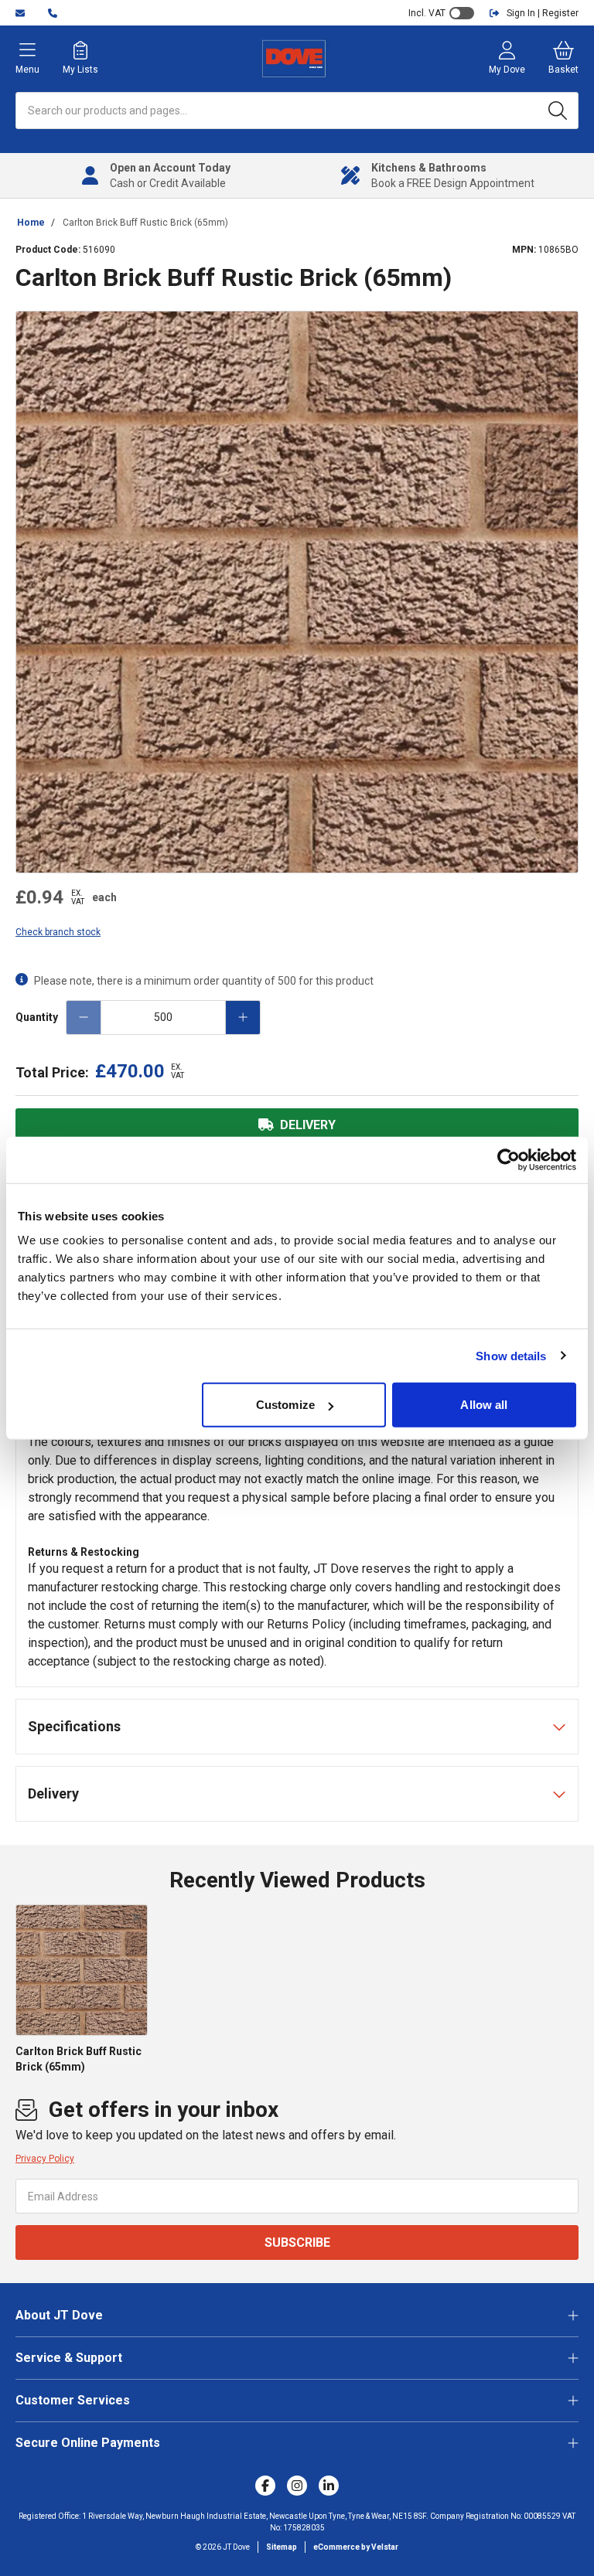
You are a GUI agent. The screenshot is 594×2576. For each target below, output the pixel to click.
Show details (511, 1355)
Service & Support (69, 2358)
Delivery (53, 1793)
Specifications (74, 1726)
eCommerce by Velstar (356, 2547)
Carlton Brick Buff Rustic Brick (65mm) (145, 223)
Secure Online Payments (88, 2443)
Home (31, 223)
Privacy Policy (45, 2159)
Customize (285, 1405)
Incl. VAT (427, 13)
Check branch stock (58, 932)
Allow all (484, 1405)
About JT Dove (59, 2315)
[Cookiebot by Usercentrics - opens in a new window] (509, 1159)
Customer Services (73, 2400)
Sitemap (282, 2547)
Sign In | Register (543, 13)
